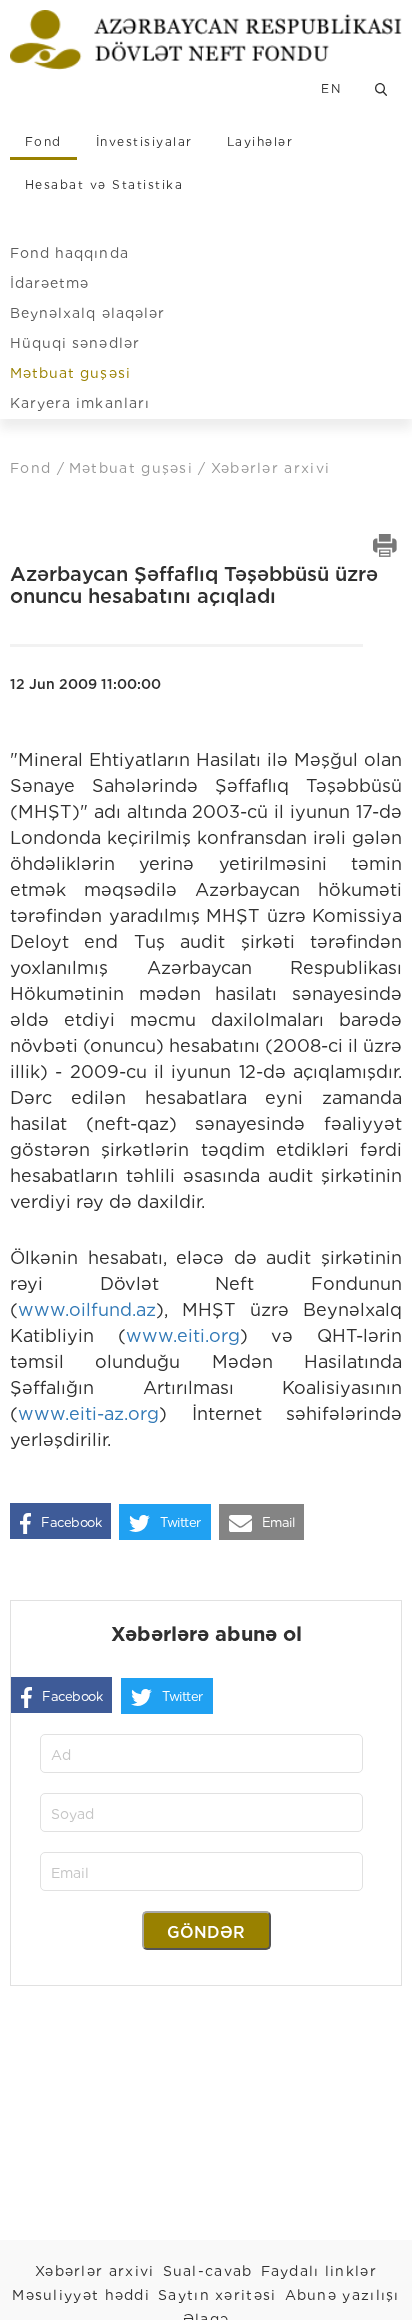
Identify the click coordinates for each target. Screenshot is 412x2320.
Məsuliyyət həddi (81, 2295)
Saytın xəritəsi (217, 2295)
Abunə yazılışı (342, 2295)
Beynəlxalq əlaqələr (87, 313)
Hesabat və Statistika (104, 184)
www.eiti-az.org (88, 1413)
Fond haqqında (69, 253)
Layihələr (260, 141)
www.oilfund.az (87, 1309)
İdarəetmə (49, 283)
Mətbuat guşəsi (70, 373)
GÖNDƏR (206, 1932)
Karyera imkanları (80, 403)
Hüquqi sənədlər (75, 343)
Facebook (71, 1522)
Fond (43, 141)
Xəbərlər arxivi (95, 2271)
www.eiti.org (183, 1335)
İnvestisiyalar (144, 141)
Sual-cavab (208, 2271)
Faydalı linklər (319, 2271)
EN (331, 88)
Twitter (180, 1522)
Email (278, 1522)
